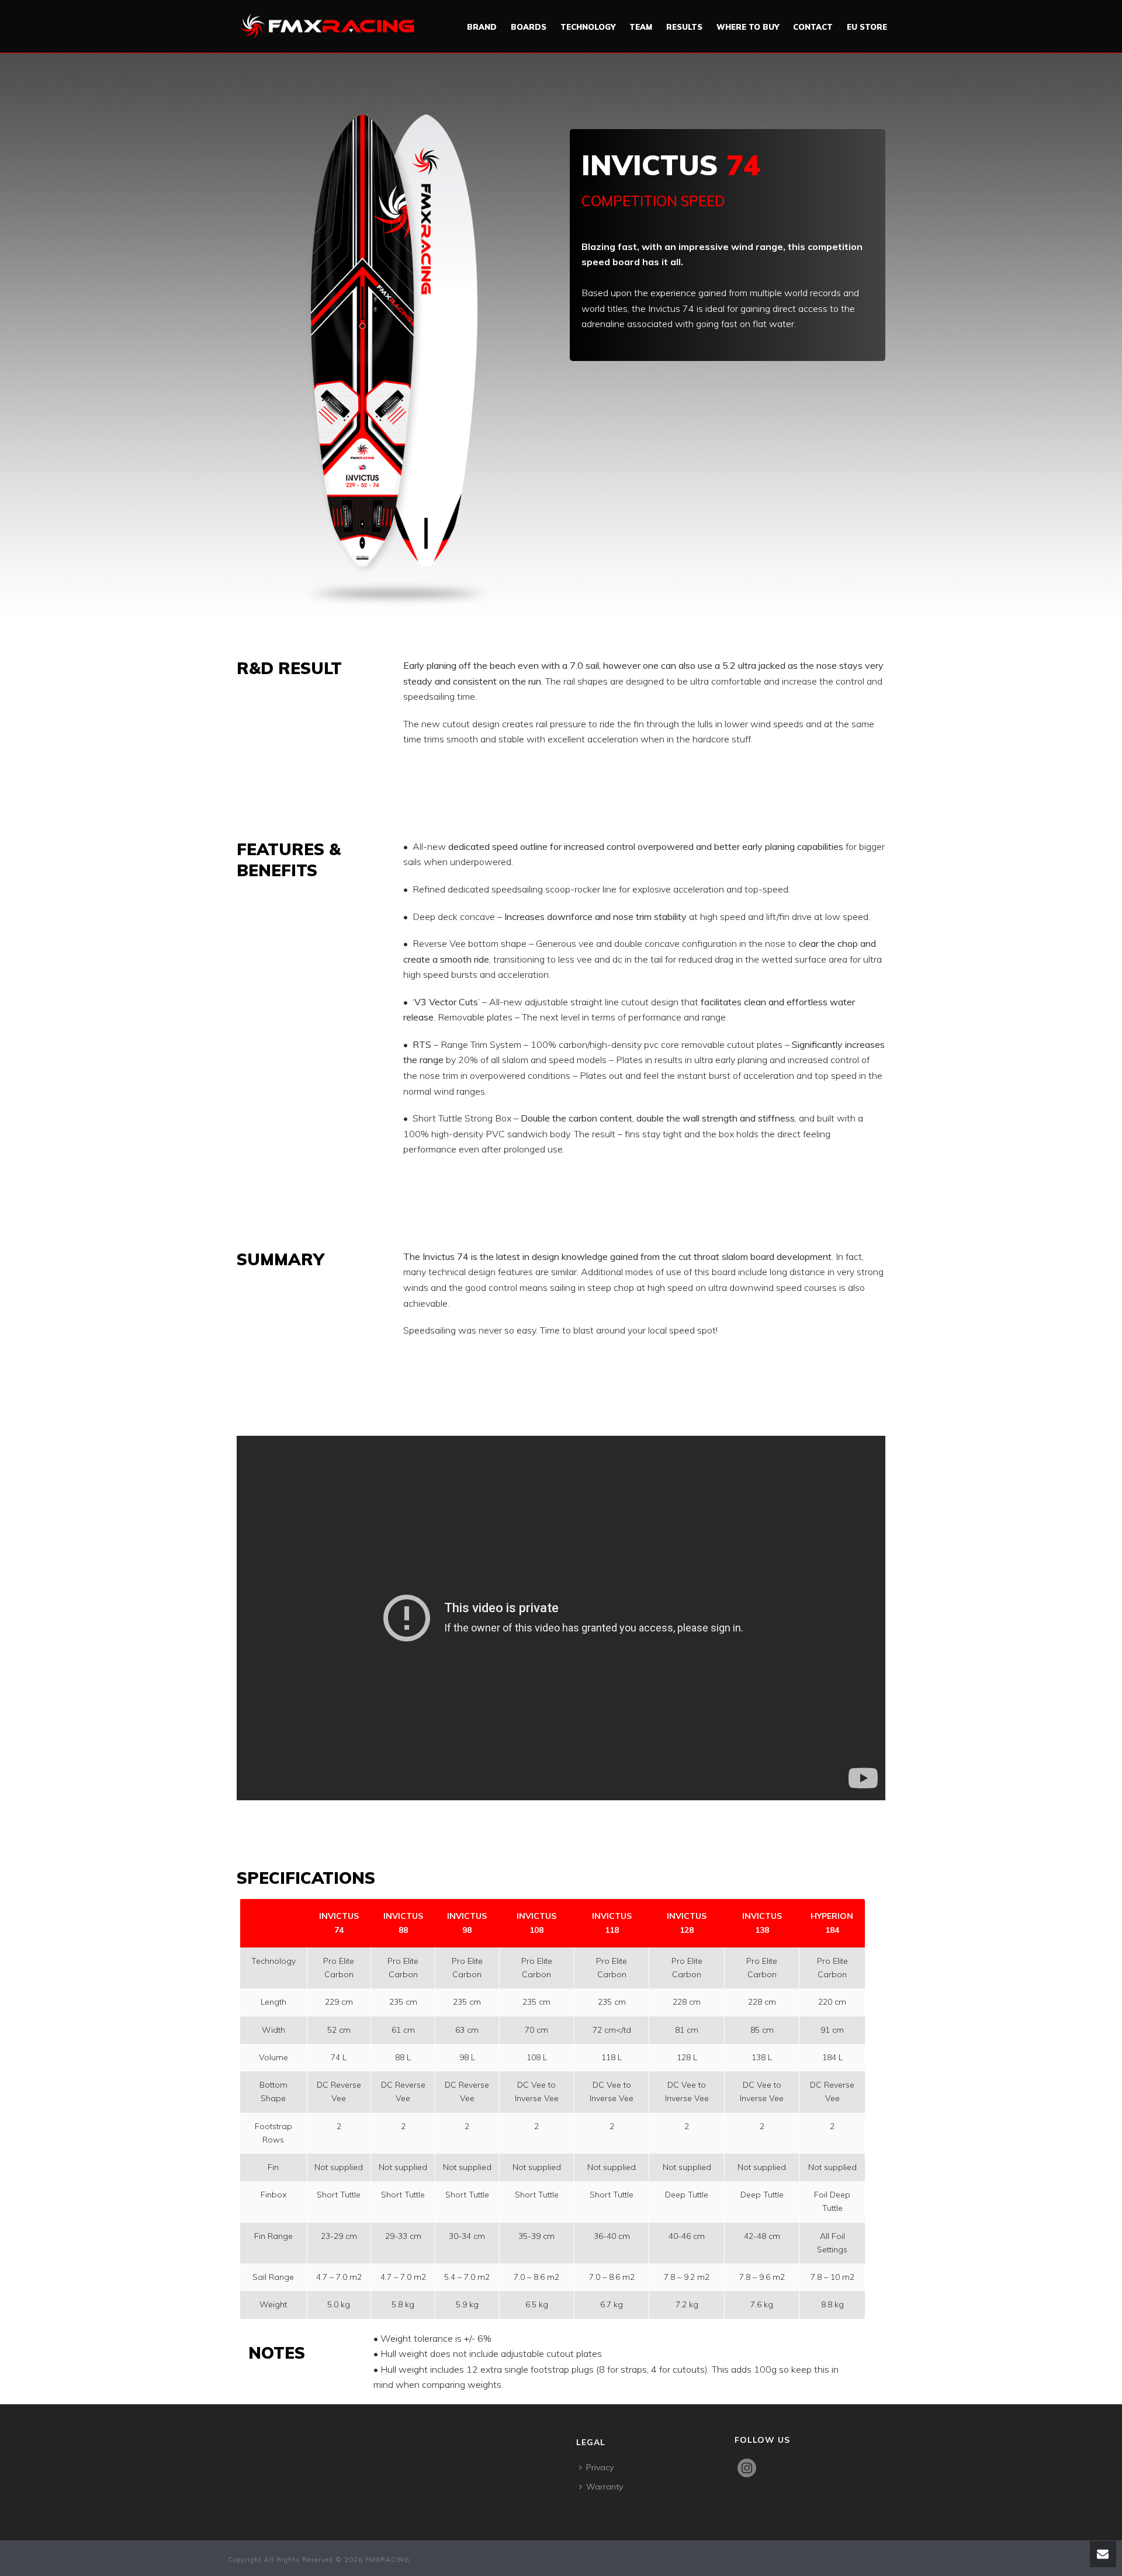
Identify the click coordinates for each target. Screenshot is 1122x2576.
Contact (813, 27)
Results (684, 27)
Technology (588, 27)
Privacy (600, 2467)
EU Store (867, 27)
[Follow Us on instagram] (755, 2476)
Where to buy (748, 27)
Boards (529, 27)
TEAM (641, 27)
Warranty (605, 2487)
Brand (482, 27)
